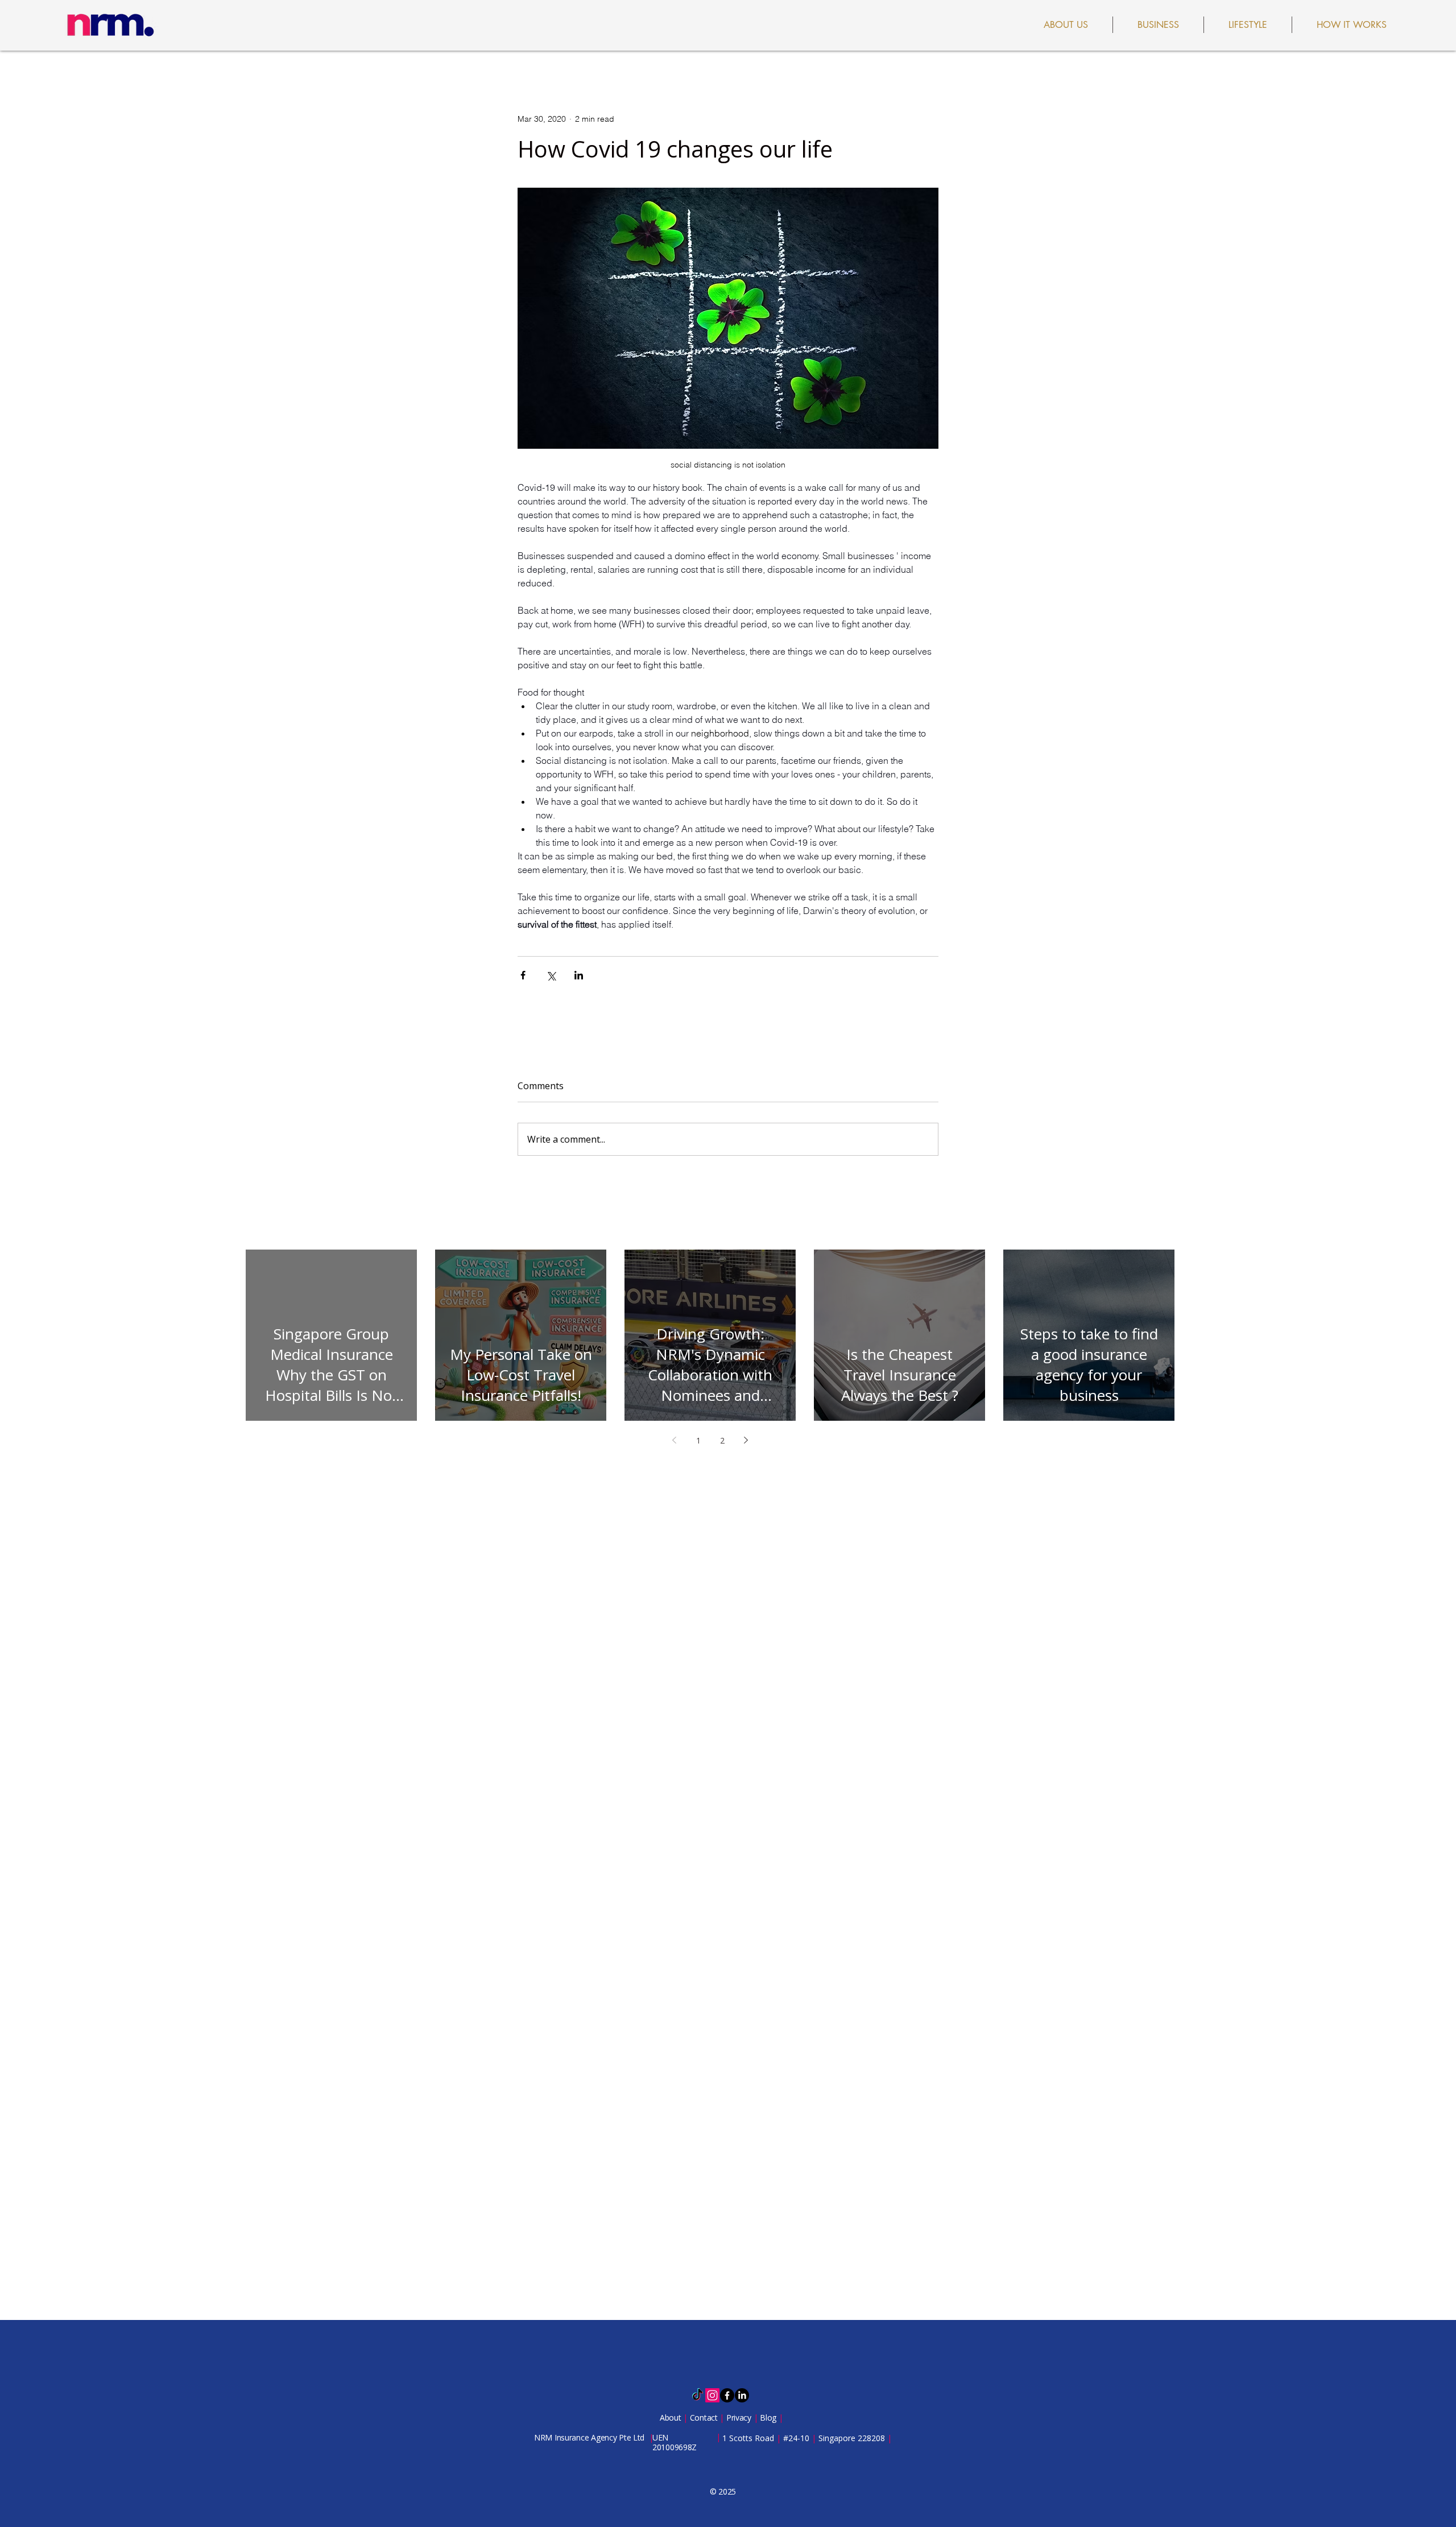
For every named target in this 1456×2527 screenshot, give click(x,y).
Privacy (740, 2418)
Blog (769, 2418)
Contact (705, 2418)
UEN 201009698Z (675, 2442)
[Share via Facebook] (523, 975)
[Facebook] (727, 2395)
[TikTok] (698, 2395)
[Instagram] (712, 2395)
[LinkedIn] (742, 2395)
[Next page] (746, 1440)
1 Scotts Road (749, 2438)
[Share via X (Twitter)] (551, 975)
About (671, 2418)
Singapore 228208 (852, 2438)
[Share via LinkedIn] (579, 975)
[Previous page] (675, 1440)
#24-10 (796, 2438)
